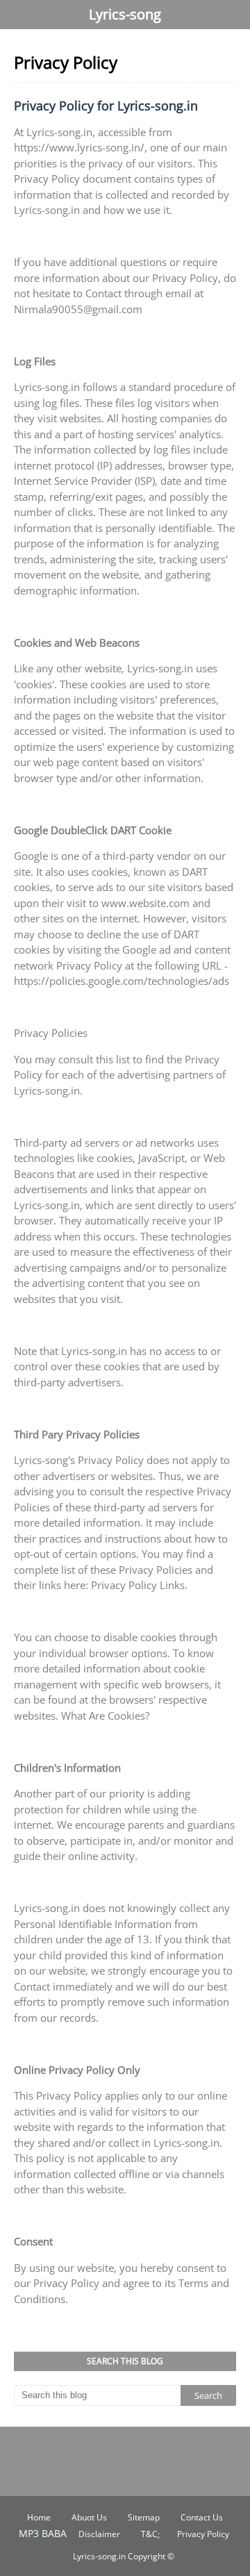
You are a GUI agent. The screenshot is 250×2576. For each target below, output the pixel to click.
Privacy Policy (203, 2534)
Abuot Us (89, 2517)
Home (39, 2517)
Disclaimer (99, 2534)
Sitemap (144, 2517)
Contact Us (202, 2517)
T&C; (150, 2534)
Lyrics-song (125, 14)
